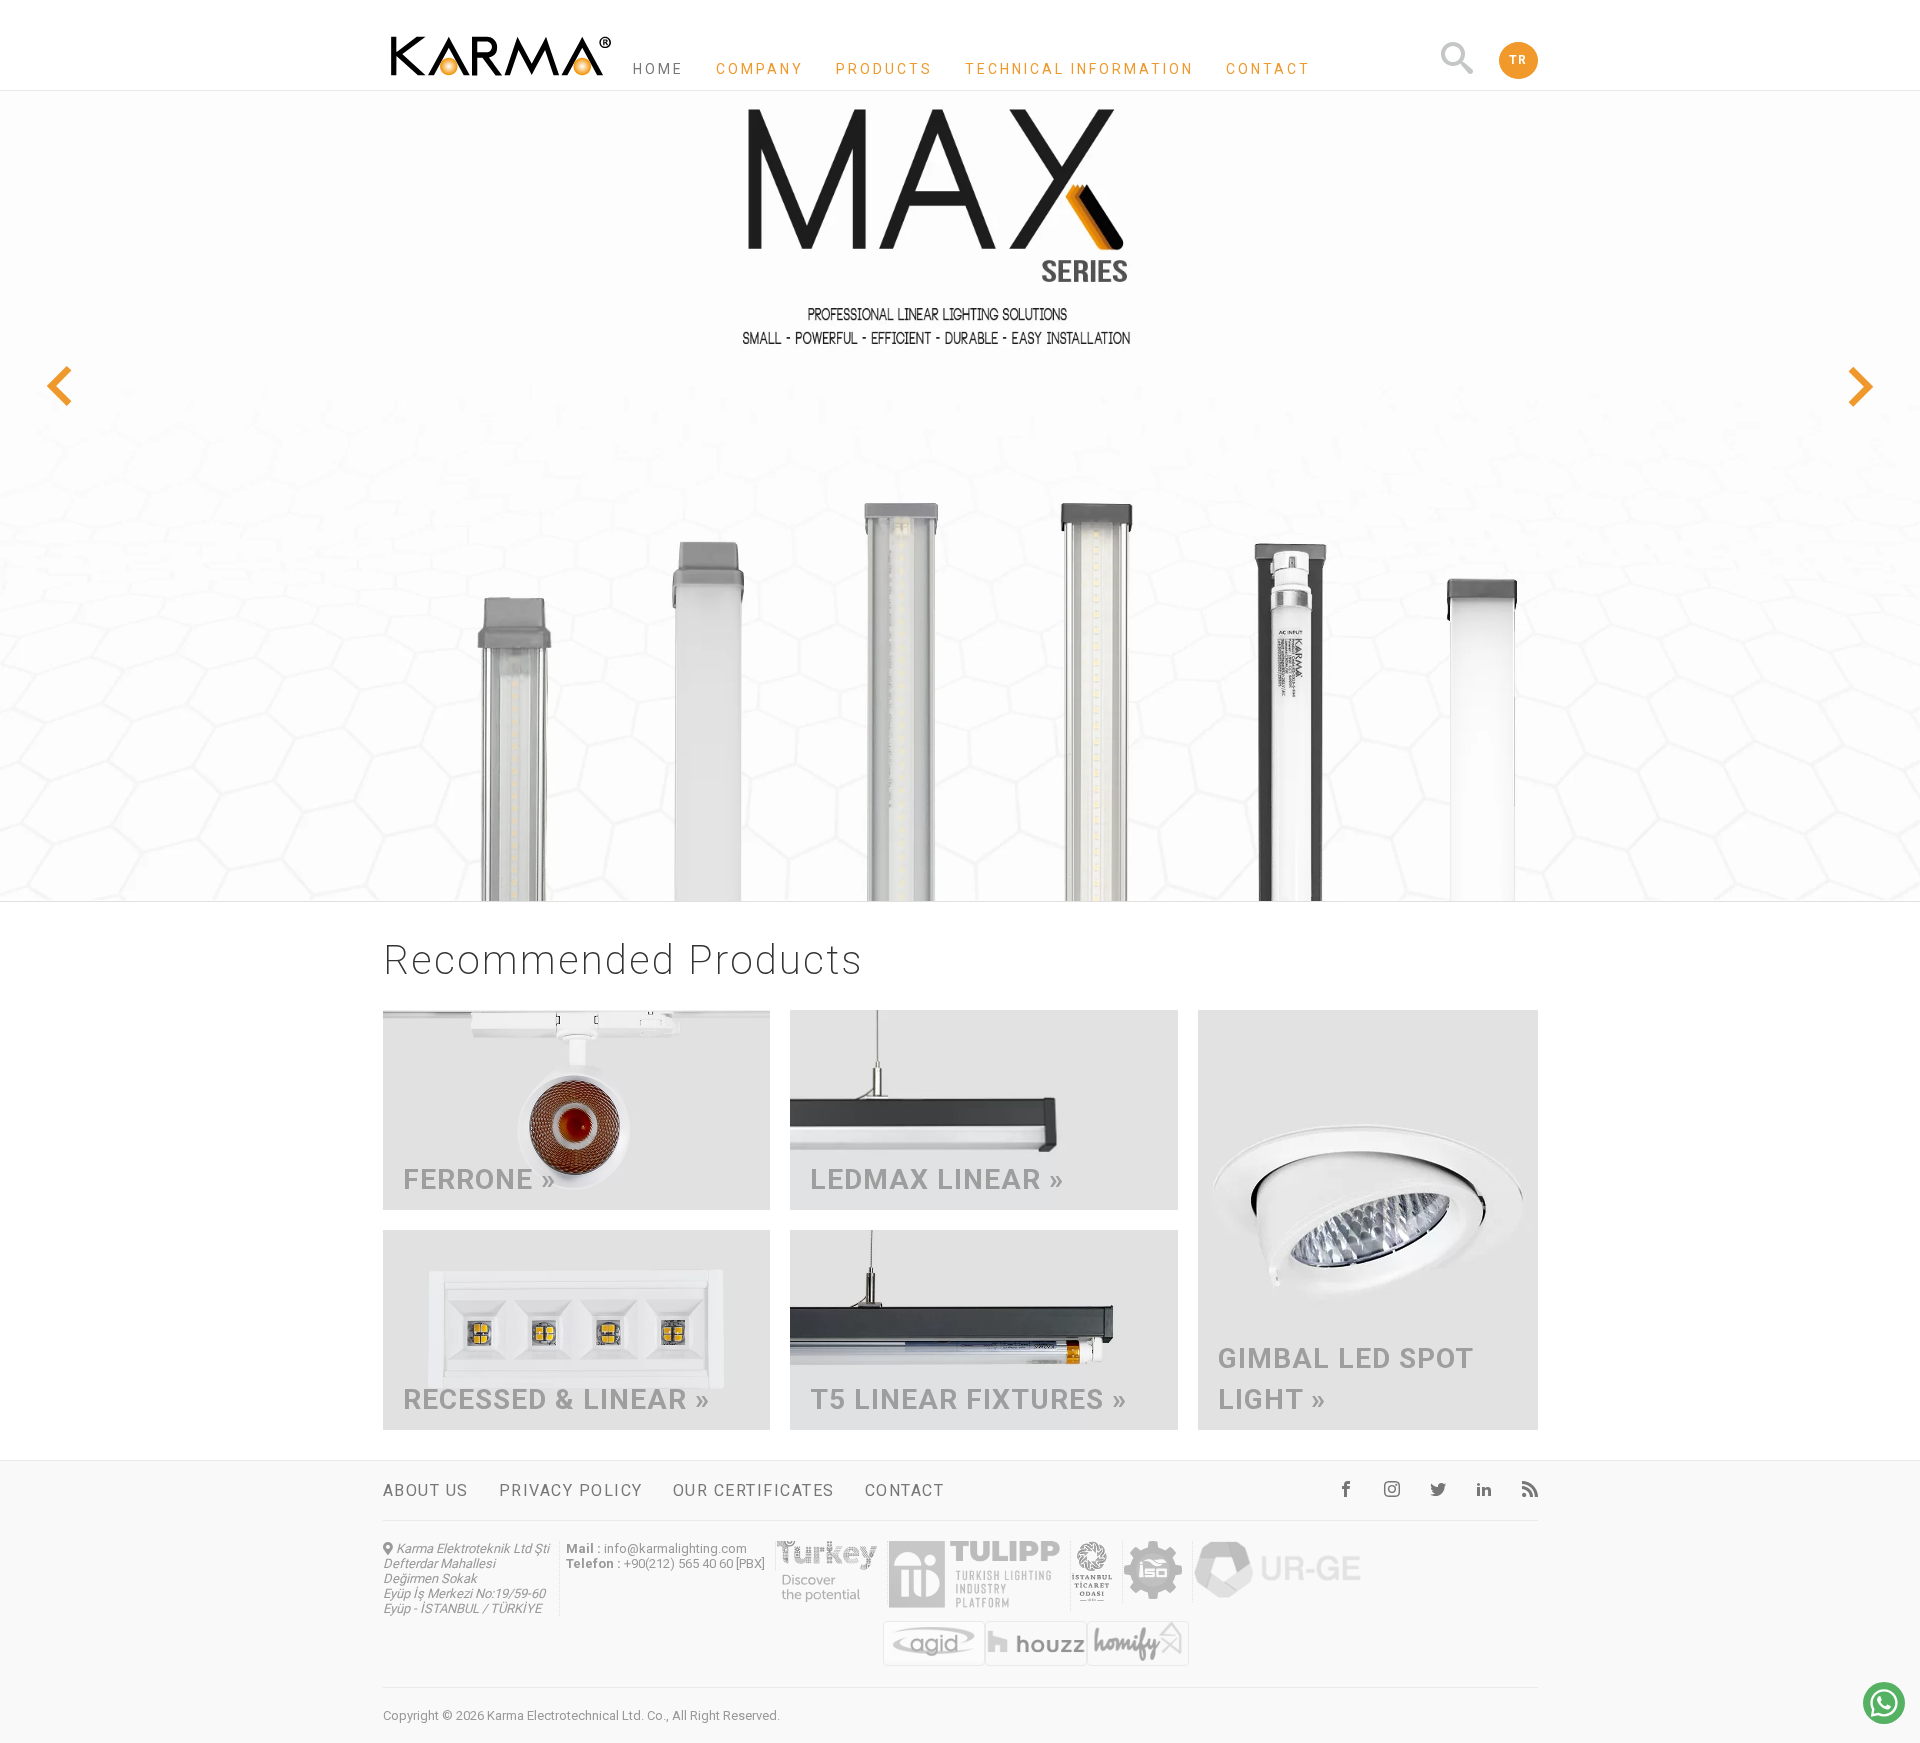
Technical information (1079, 69)
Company (760, 69)
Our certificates (754, 1490)
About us (426, 1490)
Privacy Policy (571, 1490)
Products (884, 69)
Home (658, 69)
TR (1518, 60)
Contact (1268, 69)
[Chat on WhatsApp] (1884, 1718)
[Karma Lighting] (501, 81)
